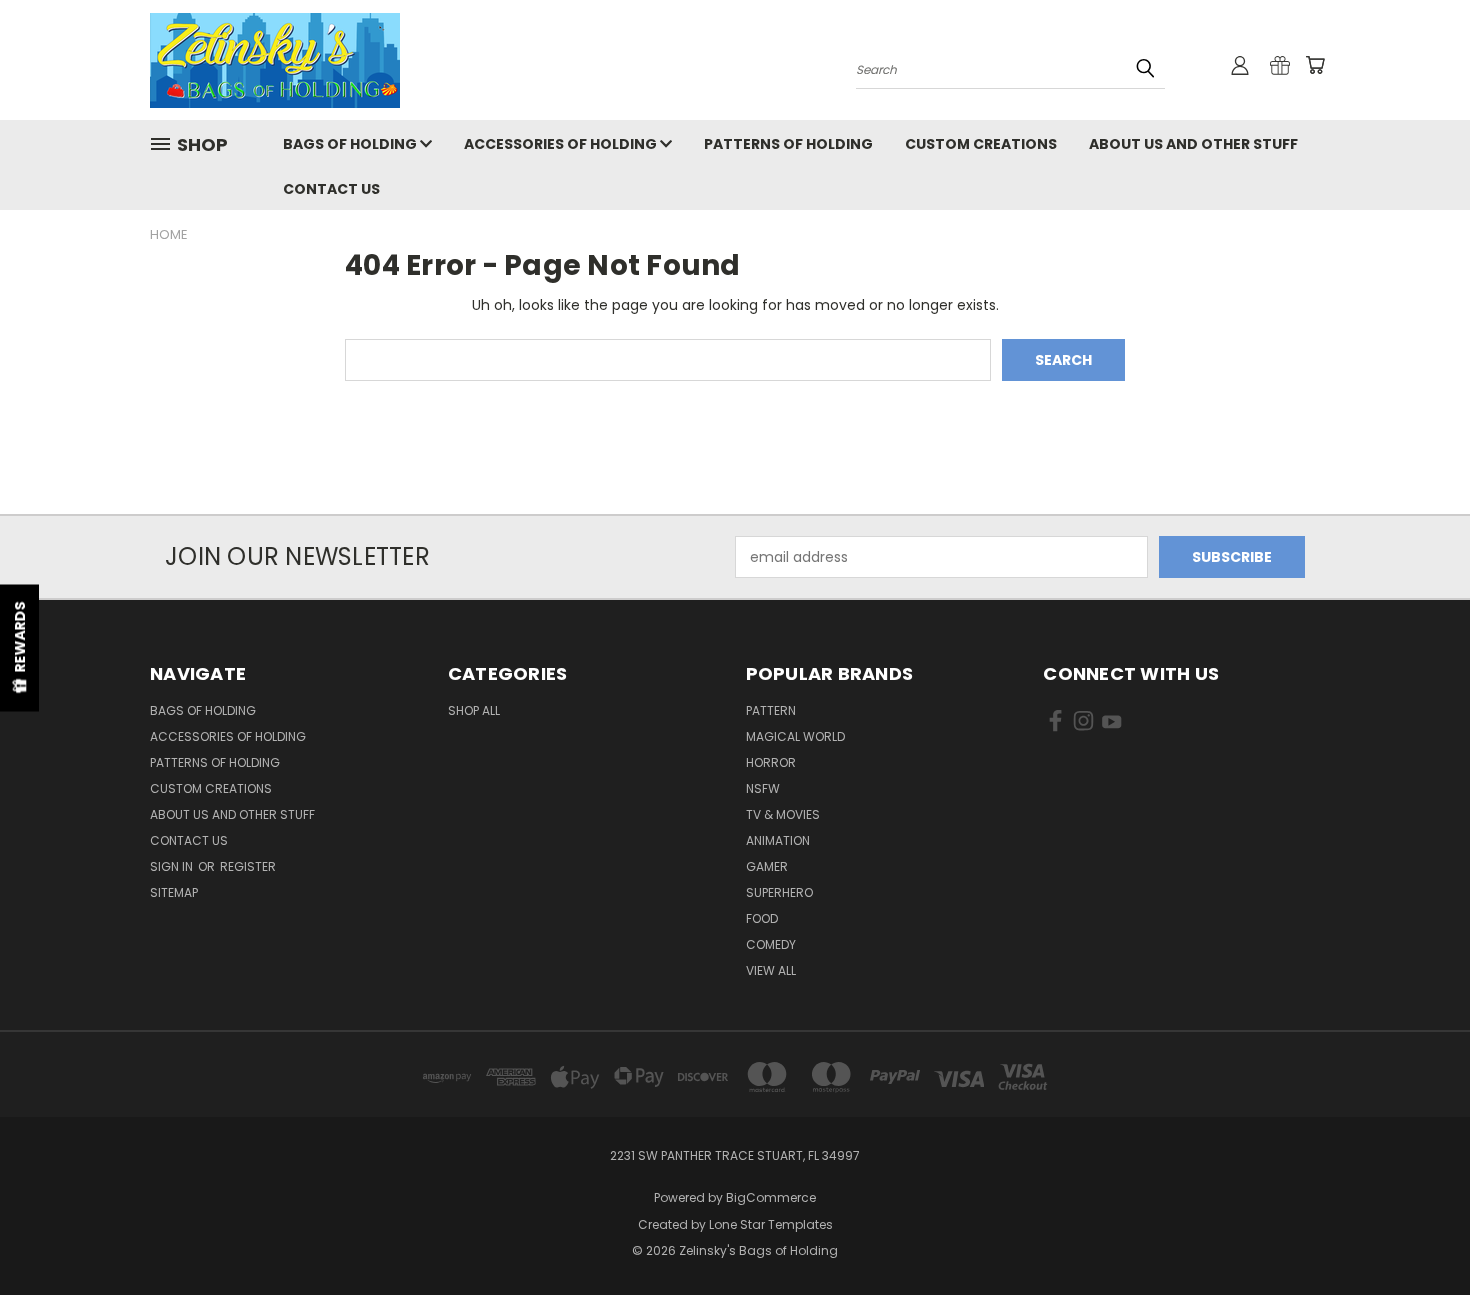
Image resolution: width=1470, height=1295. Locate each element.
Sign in (173, 866)
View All (771, 970)
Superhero (779, 892)
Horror (771, 762)
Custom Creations (981, 144)
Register (248, 866)
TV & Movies (783, 814)
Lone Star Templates (771, 1224)
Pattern (771, 710)
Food (762, 918)
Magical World (795, 736)
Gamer (767, 866)
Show (19, 647)
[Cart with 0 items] (1315, 65)
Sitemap (174, 892)
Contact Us (331, 189)
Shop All (474, 710)
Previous (1417, 1232)
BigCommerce (771, 1197)
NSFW (763, 788)
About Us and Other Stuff (1193, 144)
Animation (778, 840)
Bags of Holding (351, 144)
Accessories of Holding (562, 144)
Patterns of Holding (788, 144)
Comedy (771, 944)
